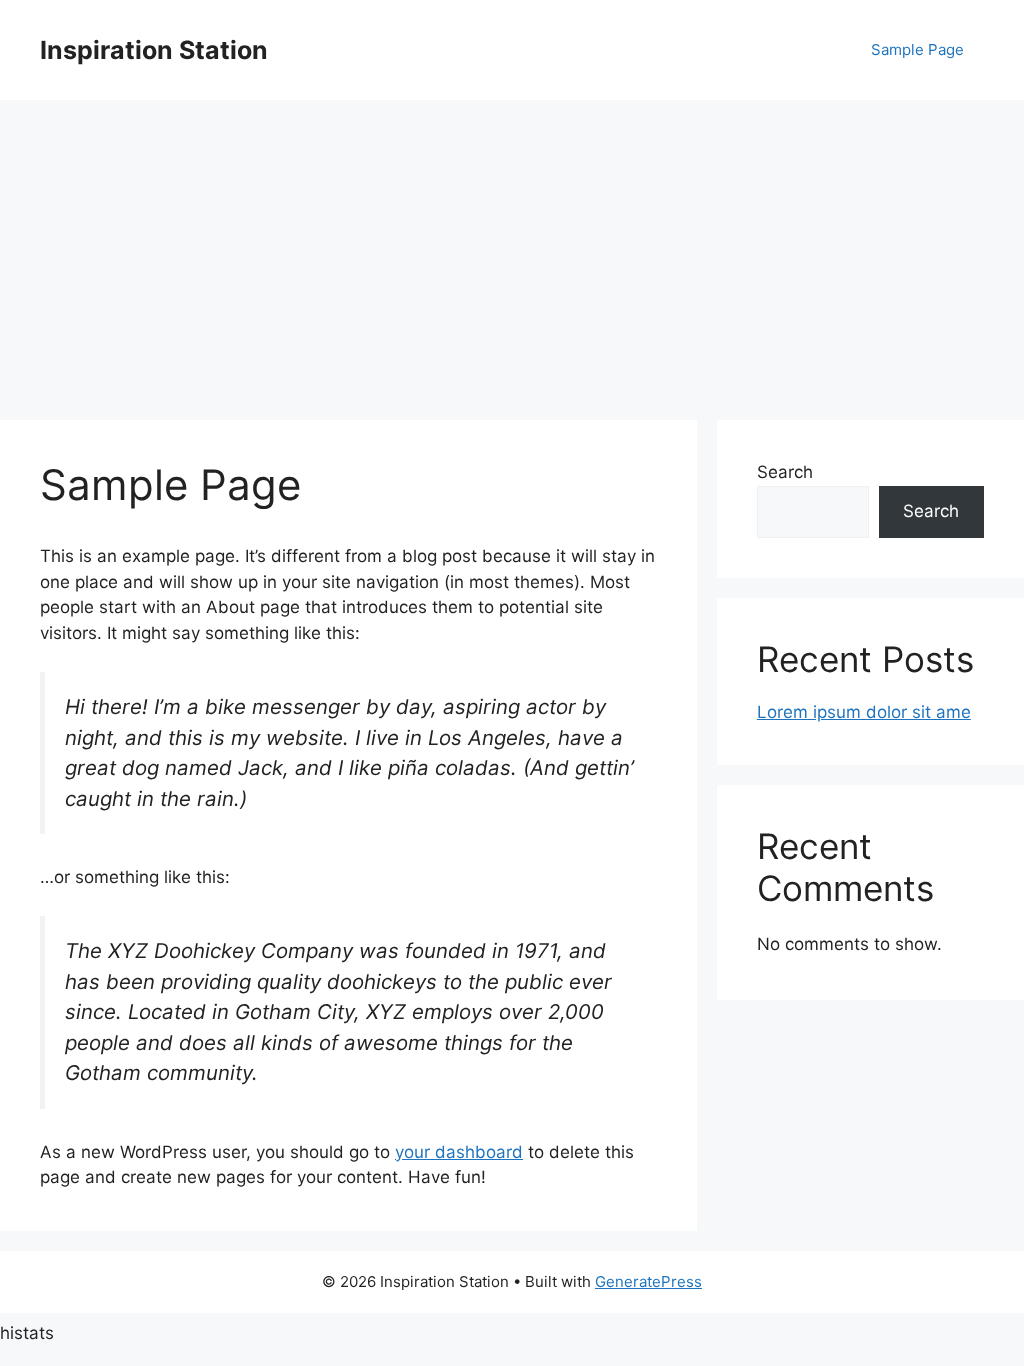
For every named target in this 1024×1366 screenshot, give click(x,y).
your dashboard (459, 1152)
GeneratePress (648, 1281)
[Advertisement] (512, 250)
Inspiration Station (154, 50)
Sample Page (917, 49)
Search (785, 472)
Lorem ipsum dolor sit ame (864, 712)
